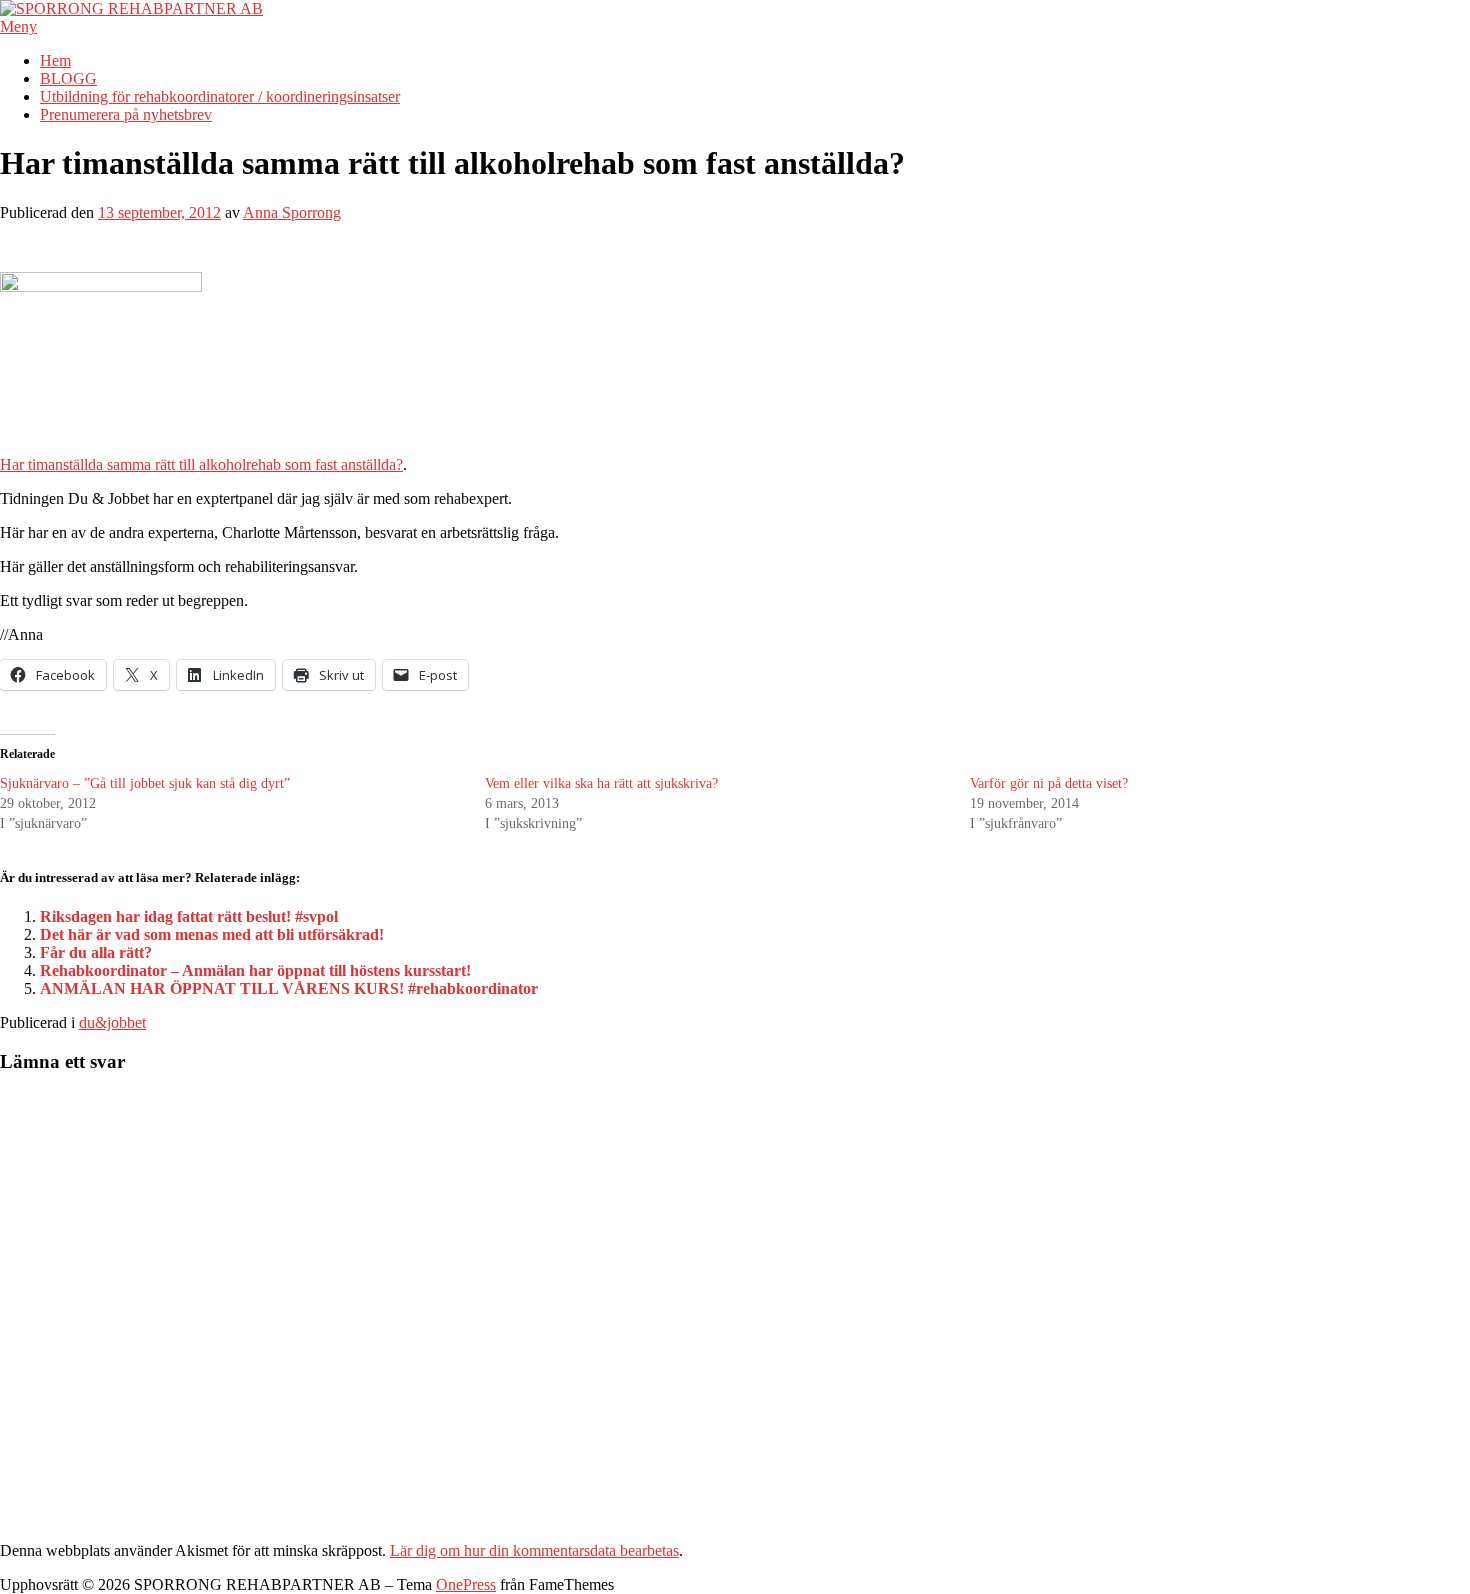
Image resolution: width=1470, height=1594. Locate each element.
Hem (55, 60)
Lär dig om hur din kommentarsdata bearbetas (534, 1550)
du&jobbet (112, 1022)
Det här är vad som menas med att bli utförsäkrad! (212, 934)
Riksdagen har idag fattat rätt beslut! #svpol (189, 916)
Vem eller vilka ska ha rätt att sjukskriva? (601, 783)
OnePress (466, 1584)
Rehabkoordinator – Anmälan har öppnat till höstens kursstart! (255, 970)
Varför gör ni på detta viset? (1049, 783)
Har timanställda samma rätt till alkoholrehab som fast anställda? (201, 464)
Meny (18, 26)
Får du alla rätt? (96, 952)
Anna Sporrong (292, 212)
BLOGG (68, 78)
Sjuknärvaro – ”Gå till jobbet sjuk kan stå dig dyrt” (145, 783)
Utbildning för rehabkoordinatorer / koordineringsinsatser (220, 96)
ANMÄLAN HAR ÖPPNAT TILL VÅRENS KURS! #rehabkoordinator (289, 988)
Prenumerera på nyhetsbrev (126, 114)
